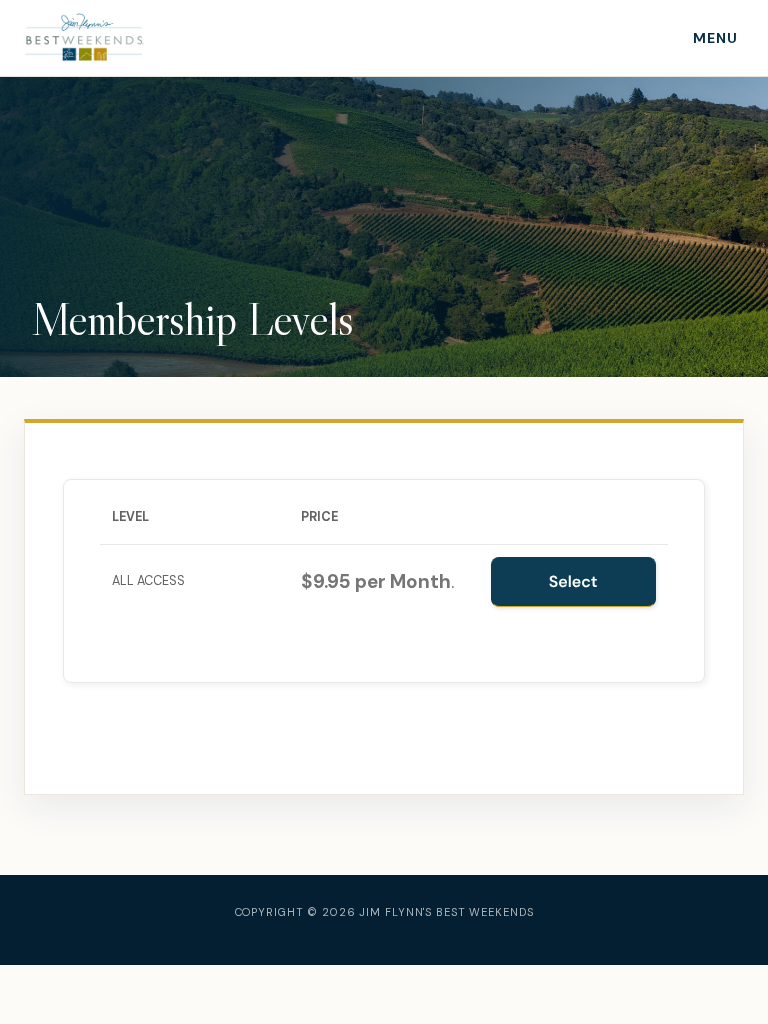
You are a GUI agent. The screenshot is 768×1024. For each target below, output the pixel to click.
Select (573, 581)
